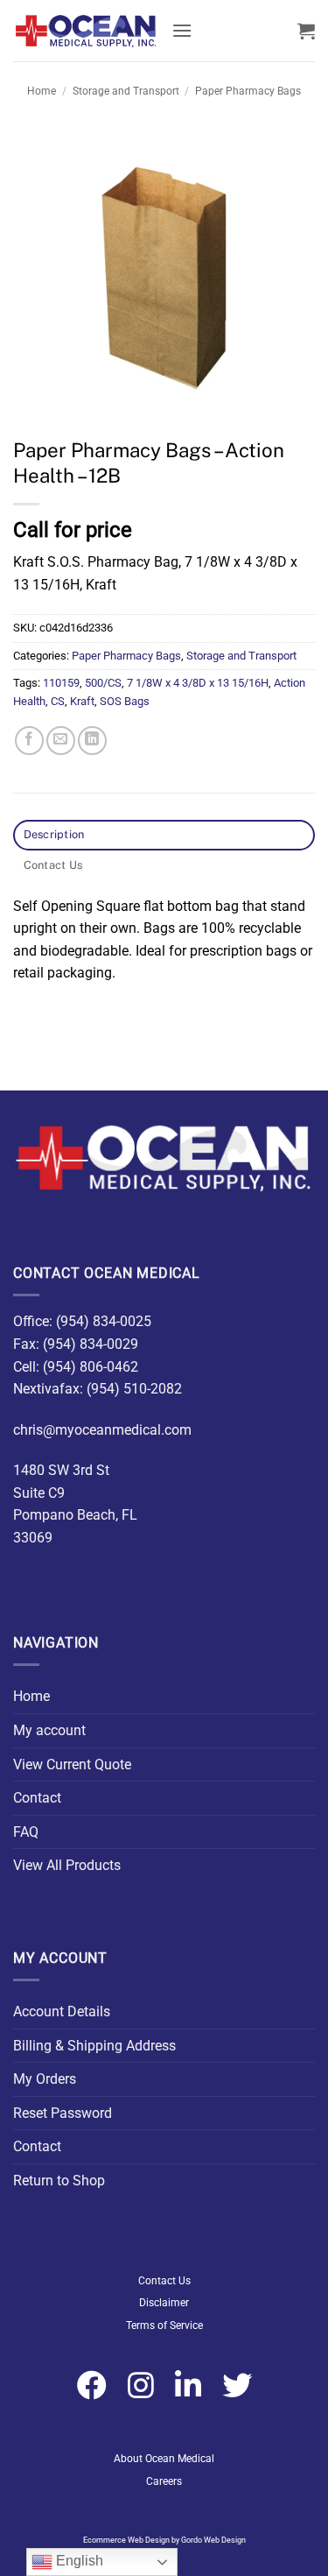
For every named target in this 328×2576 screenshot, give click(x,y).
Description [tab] (54, 834)
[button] (182, 30)
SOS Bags (125, 701)
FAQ (26, 1832)
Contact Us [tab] (53, 865)
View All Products (67, 1865)
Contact (37, 1798)
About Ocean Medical (164, 2459)
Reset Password (63, 2113)
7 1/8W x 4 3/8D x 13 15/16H (198, 683)
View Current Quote (72, 1764)
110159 (61, 683)
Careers (164, 2481)
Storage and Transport (126, 91)
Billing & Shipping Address (94, 2046)
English (78, 2561)
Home (42, 91)
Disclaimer (164, 2303)
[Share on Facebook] (29, 741)
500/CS (103, 683)
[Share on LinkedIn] (92, 741)
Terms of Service (164, 2325)
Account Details (62, 2011)
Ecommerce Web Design (126, 2540)
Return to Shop (59, 2181)
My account (49, 1730)
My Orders (45, 2079)
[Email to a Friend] (61, 741)
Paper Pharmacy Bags (248, 91)
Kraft (82, 701)
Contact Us (164, 2281)
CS (58, 701)
